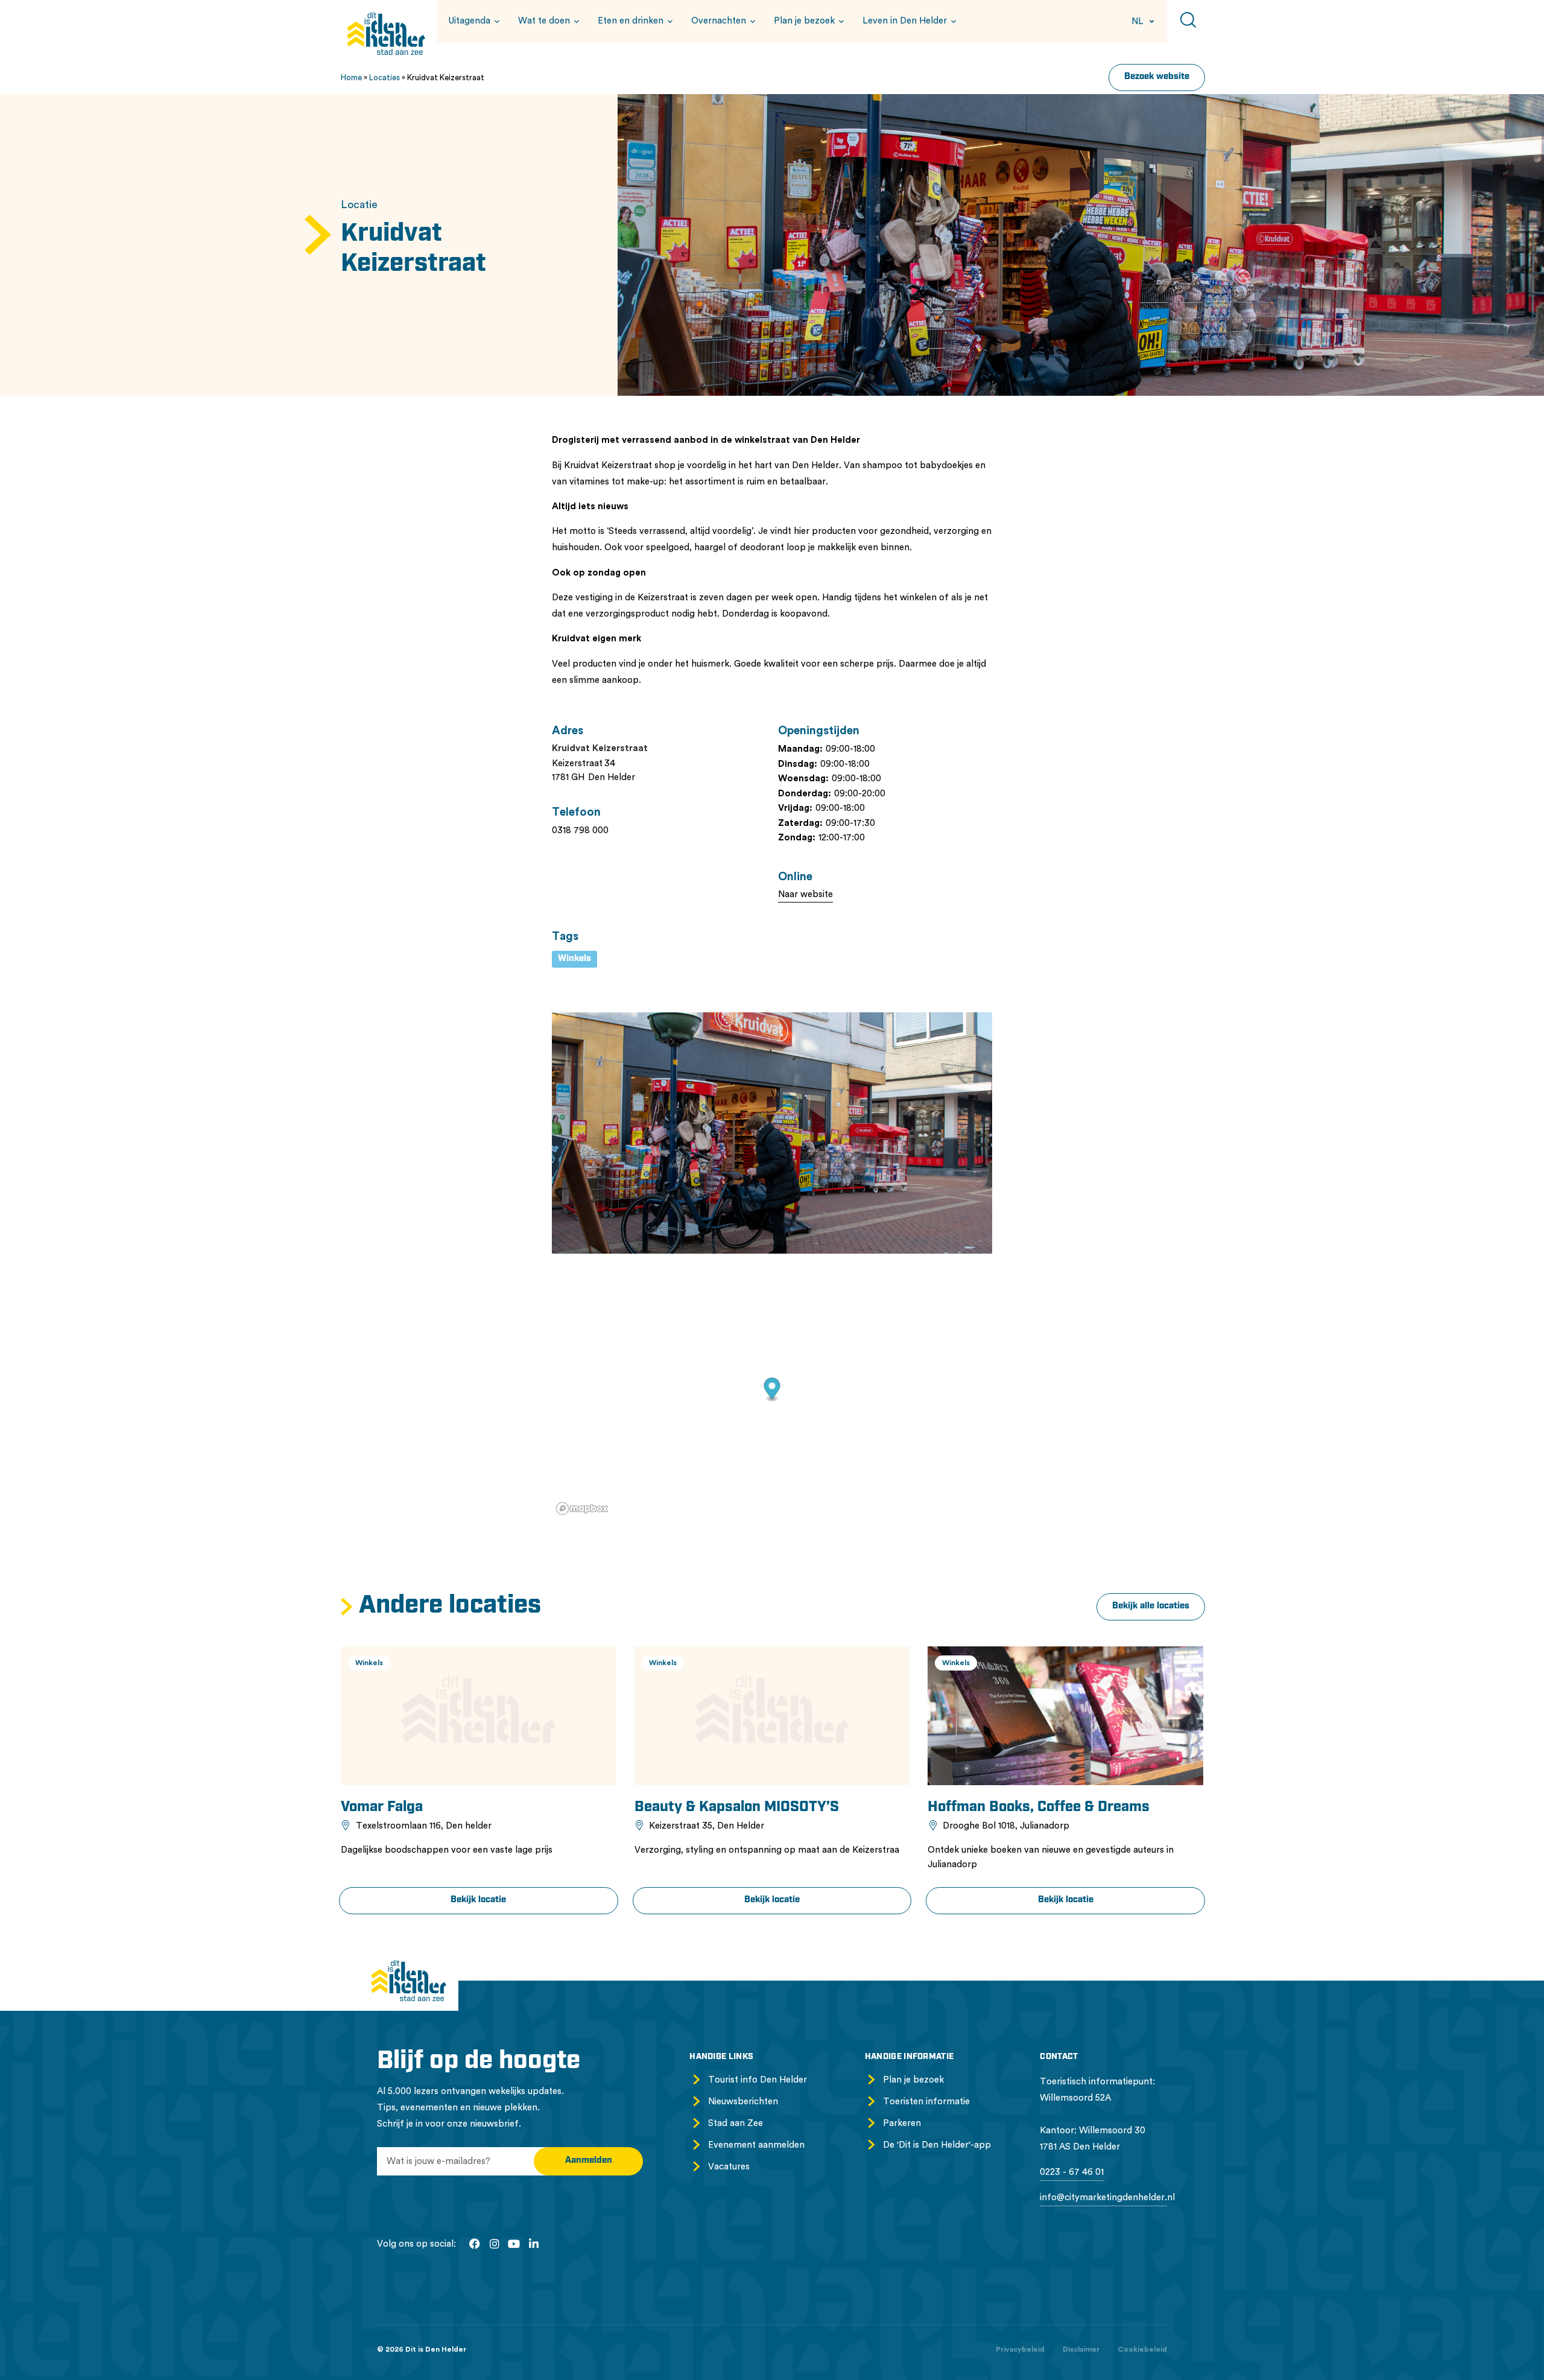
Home (351, 78)
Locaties (384, 78)
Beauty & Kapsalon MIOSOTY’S (737, 1807)
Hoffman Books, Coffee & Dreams (1039, 1807)
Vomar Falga (382, 1807)
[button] (472, 21)
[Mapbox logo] (582, 1509)
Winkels (574, 959)
